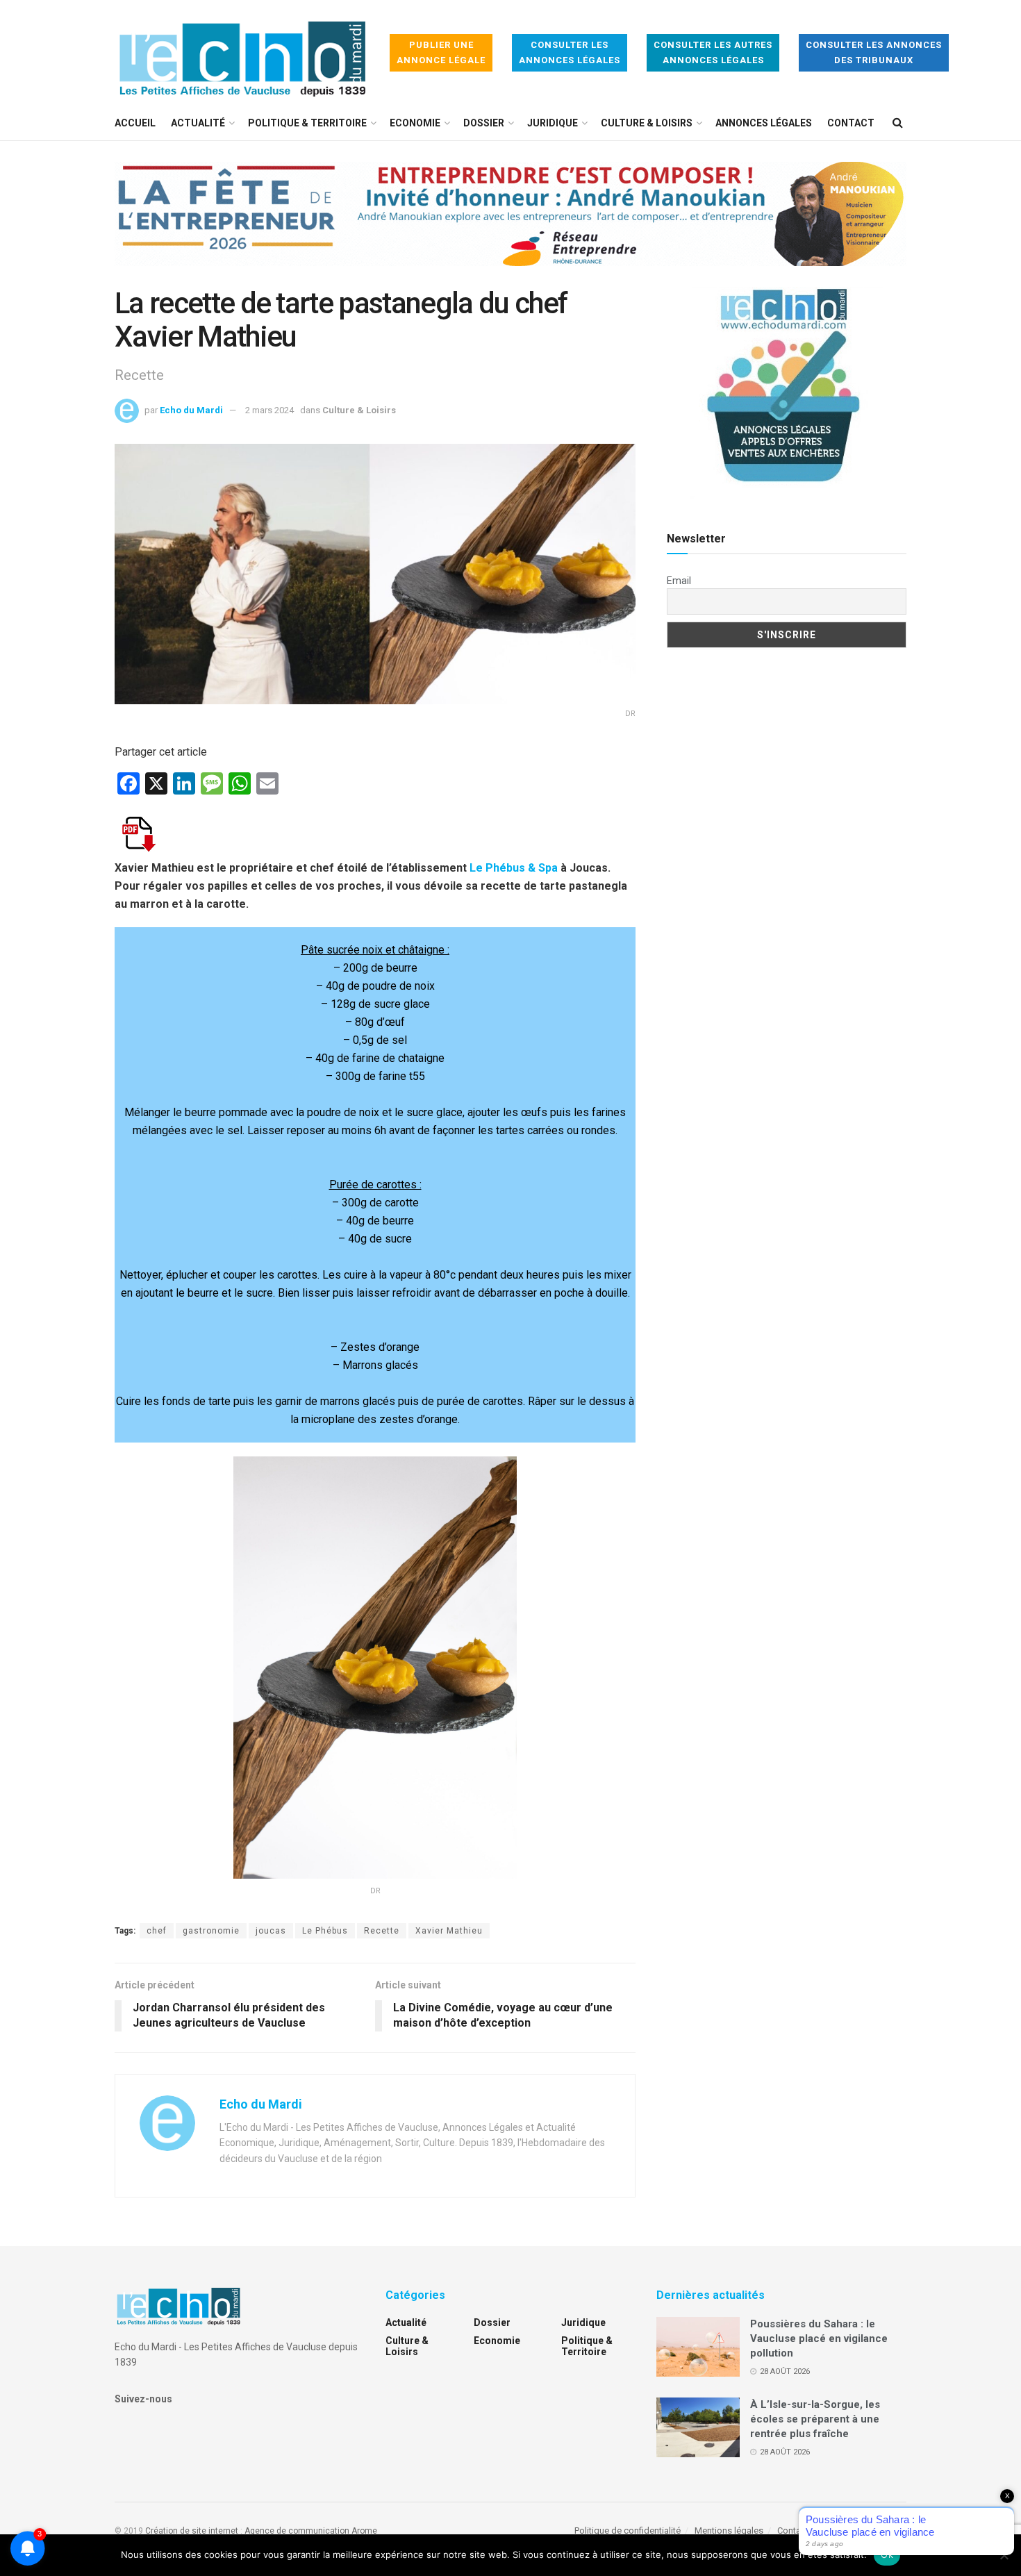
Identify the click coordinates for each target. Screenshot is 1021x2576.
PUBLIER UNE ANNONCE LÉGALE (441, 52)
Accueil (135, 123)
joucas (271, 1931)
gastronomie (211, 1931)
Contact (851, 123)
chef (157, 1931)
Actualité (198, 123)
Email (679, 581)
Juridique (553, 123)
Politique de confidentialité (628, 2531)
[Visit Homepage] (242, 53)
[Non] (1004, 2555)
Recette (382, 1931)
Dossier (484, 123)
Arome (364, 2531)
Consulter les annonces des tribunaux (874, 52)
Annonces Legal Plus (864, 2531)
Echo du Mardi (191, 410)
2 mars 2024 (269, 410)
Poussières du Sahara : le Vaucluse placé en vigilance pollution (819, 2338)
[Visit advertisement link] (510, 224)
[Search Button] (898, 123)
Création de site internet (192, 2531)
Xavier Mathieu (449, 1931)
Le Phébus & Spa (514, 868)
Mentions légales (729, 2531)
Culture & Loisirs (647, 123)
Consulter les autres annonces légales (713, 52)
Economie (415, 123)
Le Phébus (325, 1931)
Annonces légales (764, 123)
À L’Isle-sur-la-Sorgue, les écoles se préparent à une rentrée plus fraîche (815, 2419)
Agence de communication (297, 2531)
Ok (887, 2554)
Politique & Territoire (307, 123)
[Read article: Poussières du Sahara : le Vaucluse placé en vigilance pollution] (698, 2347)
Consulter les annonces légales (570, 52)
